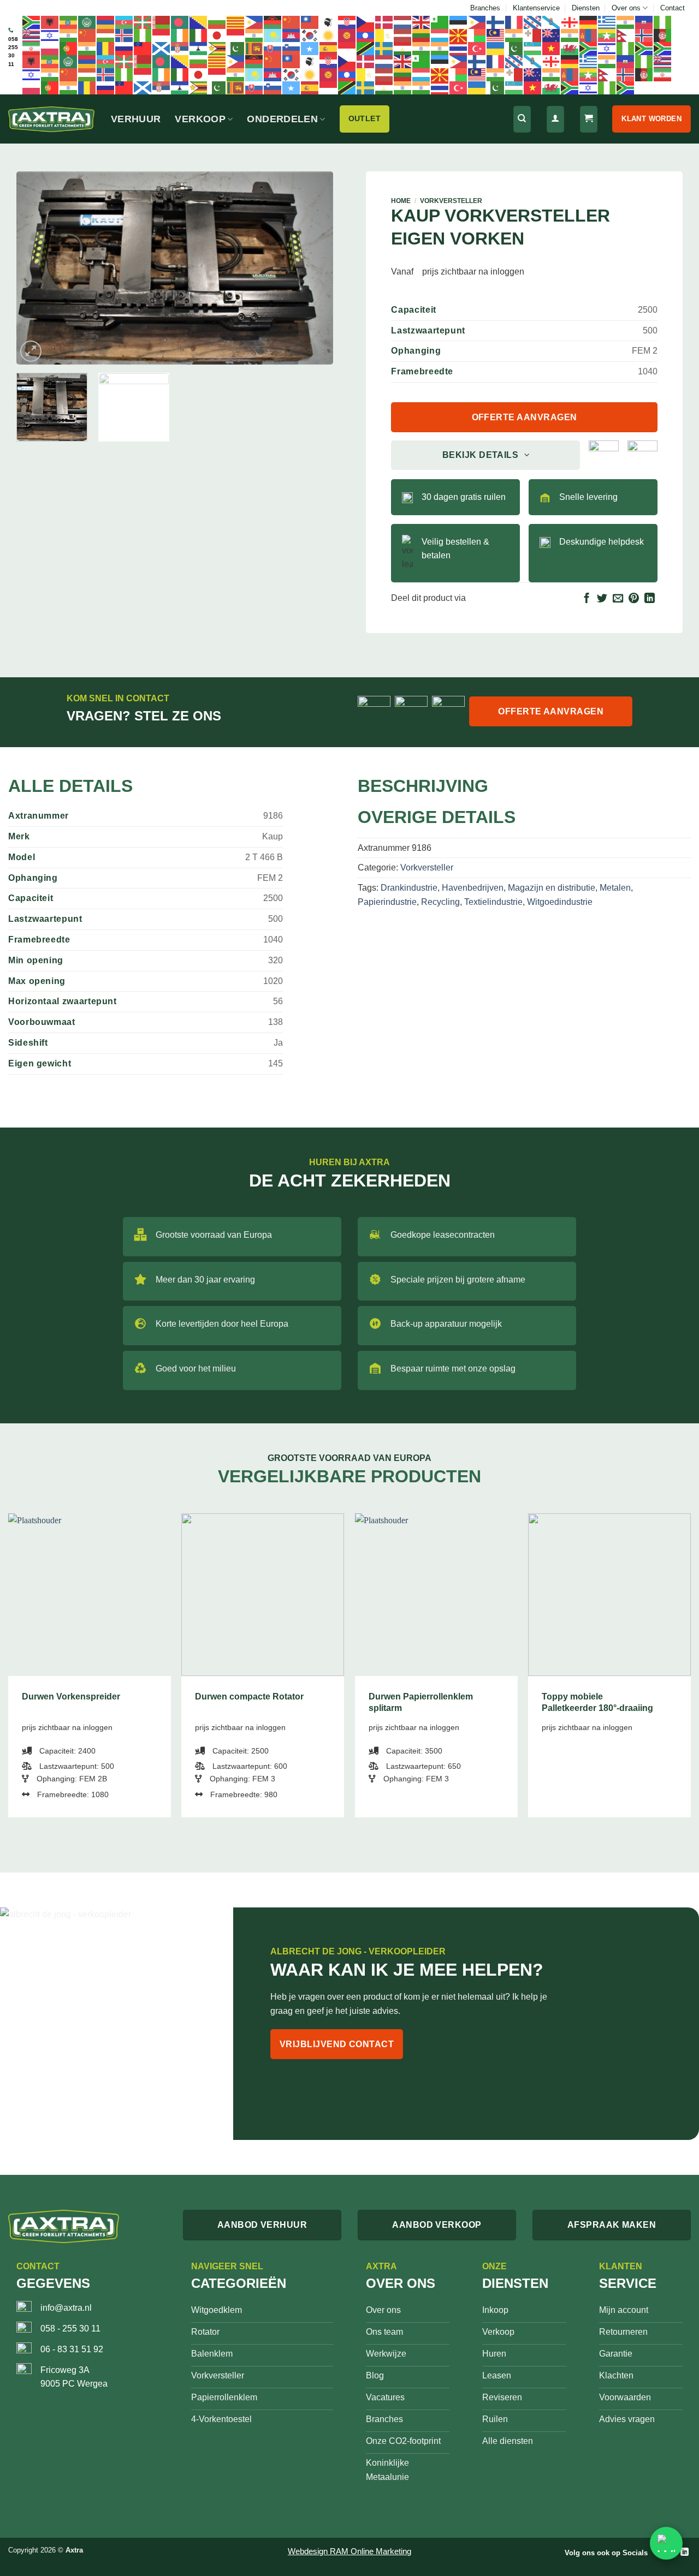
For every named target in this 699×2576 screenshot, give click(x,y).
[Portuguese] (69, 48)
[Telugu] (440, 48)
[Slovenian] (292, 48)
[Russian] (125, 48)
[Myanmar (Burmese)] (607, 35)
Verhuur (136, 119)
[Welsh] (570, 48)
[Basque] (143, 22)
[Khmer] (292, 35)
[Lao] (366, 35)
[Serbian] (180, 48)
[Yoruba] (626, 48)
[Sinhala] (254, 48)
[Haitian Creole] (644, 22)
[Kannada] (254, 35)
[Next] (313, 268)
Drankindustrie (409, 888)
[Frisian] (533, 22)
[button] (31, 351)
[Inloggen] (555, 119)
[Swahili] (366, 48)
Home (401, 201)
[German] (589, 22)
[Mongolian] (589, 35)
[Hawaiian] (32, 35)
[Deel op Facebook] (587, 599)
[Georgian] (570, 22)
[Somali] (310, 48)
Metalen (615, 888)
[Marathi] (570, 35)
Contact (673, 8)
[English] (422, 22)
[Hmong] (87, 35)
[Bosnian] (199, 22)
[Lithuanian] (422, 35)
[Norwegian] (644, 35)
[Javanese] (236, 35)
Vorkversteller (451, 201)
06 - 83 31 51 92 (72, 2349)
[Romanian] (106, 48)
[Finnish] (496, 22)
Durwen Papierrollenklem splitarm (421, 1702)
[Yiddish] (607, 48)
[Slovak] (273, 48)
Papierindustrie (387, 902)
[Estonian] (459, 22)
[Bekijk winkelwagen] (589, 119)
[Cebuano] (254, 22)
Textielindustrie (493, 902)
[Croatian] (347, 22)
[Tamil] (422, 48)
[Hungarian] (106, 35)
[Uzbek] (533, 48)
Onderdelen (282, 119)
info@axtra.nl (66, 2308)
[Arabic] (87, 22)
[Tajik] (403, 48)
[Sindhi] (236, 48)
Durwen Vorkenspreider (71, 1697)
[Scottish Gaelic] (162, 48)
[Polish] (50, 48)
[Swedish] (384, 48)
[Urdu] (514, 48)
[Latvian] (403, 35)
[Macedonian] (459, 35)
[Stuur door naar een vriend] (618, 599)
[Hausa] (663, 22)
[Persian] (32, 48)
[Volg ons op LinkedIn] (685, 2552)
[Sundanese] (347, 48)
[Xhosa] (589, 48)
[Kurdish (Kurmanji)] (329, 35)
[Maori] (552, 35)
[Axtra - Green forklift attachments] (51, 119)
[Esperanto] (440, 22)
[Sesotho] (199, 48)
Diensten (586, 8)
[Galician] (552, 22)
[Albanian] (50, 22)
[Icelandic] (125, 35)
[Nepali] (626, 35)
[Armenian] (106, 22)
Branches (485, 8)
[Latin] (384, 35)
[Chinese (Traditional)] (310, 22)
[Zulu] (644, 48)
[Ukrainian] (496, 48)
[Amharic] (69, 22)
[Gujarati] (626, 22)
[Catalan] (236, 22)
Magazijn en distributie (552, 888)
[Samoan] (143, 48)
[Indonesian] (162, 35)
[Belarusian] (162, 22)
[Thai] (459, 48)
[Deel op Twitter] (602, 599)
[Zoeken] (522, 119)
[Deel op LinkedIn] (650, 599)
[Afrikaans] (32, 22)
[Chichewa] (273, 22)
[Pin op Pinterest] (634, 599)
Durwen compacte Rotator (249, 1697)
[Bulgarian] (217, 22)
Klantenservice (536, 8)
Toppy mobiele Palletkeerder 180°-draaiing (597, 1702)
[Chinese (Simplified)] (292, 22)
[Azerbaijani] (125, 22)
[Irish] (180, 35)
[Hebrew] (50, 35)
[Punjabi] (87, 48)
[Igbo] (143, 35)
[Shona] (217, 48)
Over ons (626, 8)
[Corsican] (329, 22)
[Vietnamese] (552, 48)
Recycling (440, 902)
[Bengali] (180, 22)
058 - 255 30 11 (70, 2328)
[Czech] (366, 22)
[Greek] (607, 22)
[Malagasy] (477, 35)
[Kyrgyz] (347, 35)
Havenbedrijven (473, 888)
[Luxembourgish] (440, 35)
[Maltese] (533, 35)
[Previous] (37, 268)
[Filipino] (477, 22)
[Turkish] (477, 48)
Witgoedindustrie (560, 902)
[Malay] (496, 35)
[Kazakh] (273, 35)
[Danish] (384, 22)
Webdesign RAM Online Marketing (349, 2551)
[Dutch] (403, 22)
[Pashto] (663, 35)
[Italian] (199, 35)
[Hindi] (69, 35)
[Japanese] (217, 35)
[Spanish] (329, 48)
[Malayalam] (514, 35)
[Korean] (310, 35)
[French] (514, 22)
